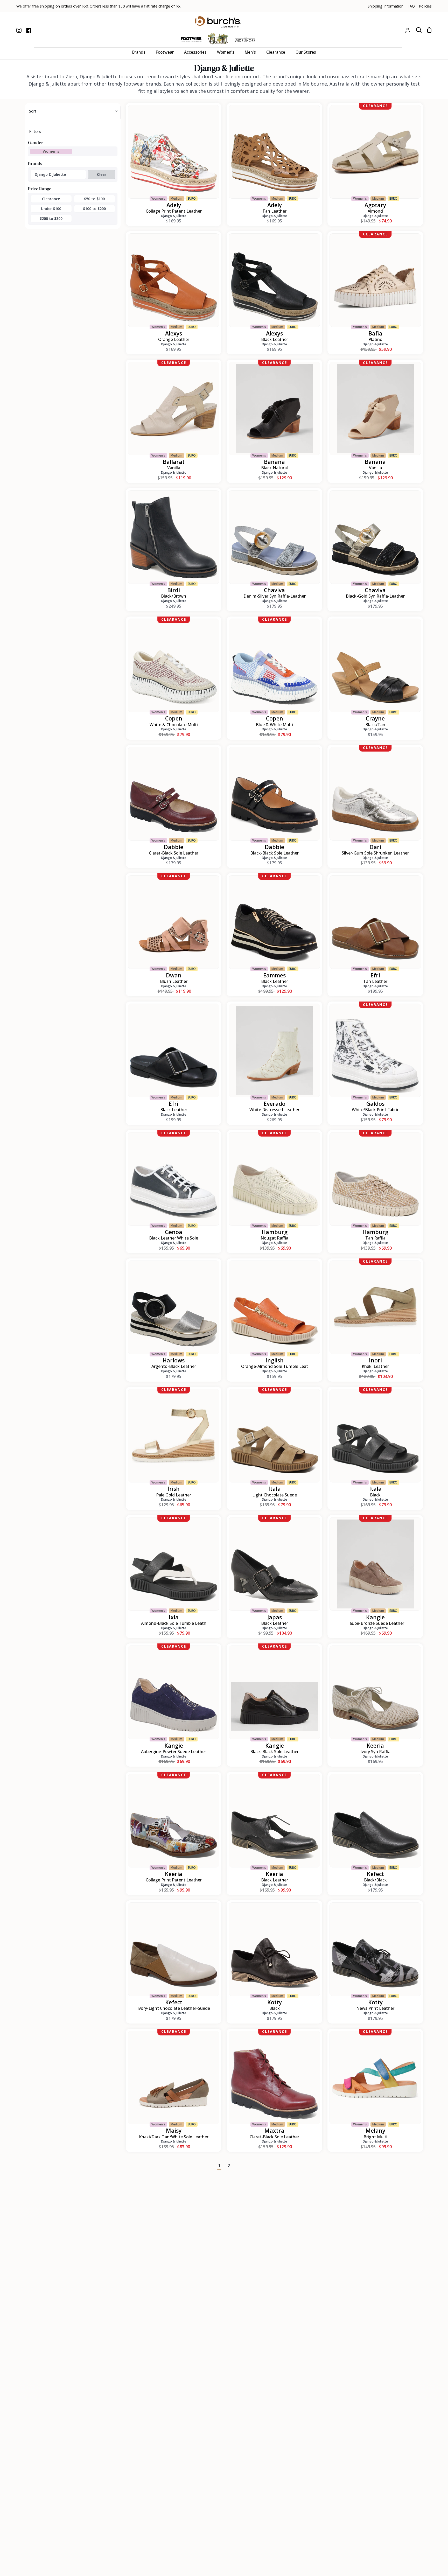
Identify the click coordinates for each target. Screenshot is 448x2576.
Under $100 (51, 209)
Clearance (51, 199)
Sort (33, 111)
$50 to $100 (94, 199)
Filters (35, 131)
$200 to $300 (51, 218)
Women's (51, 151)
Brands (35, 163)
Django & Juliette (50, 174)
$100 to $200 (94, 209)
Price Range (40, 189)
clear (102, 174)
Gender (36, 143)
